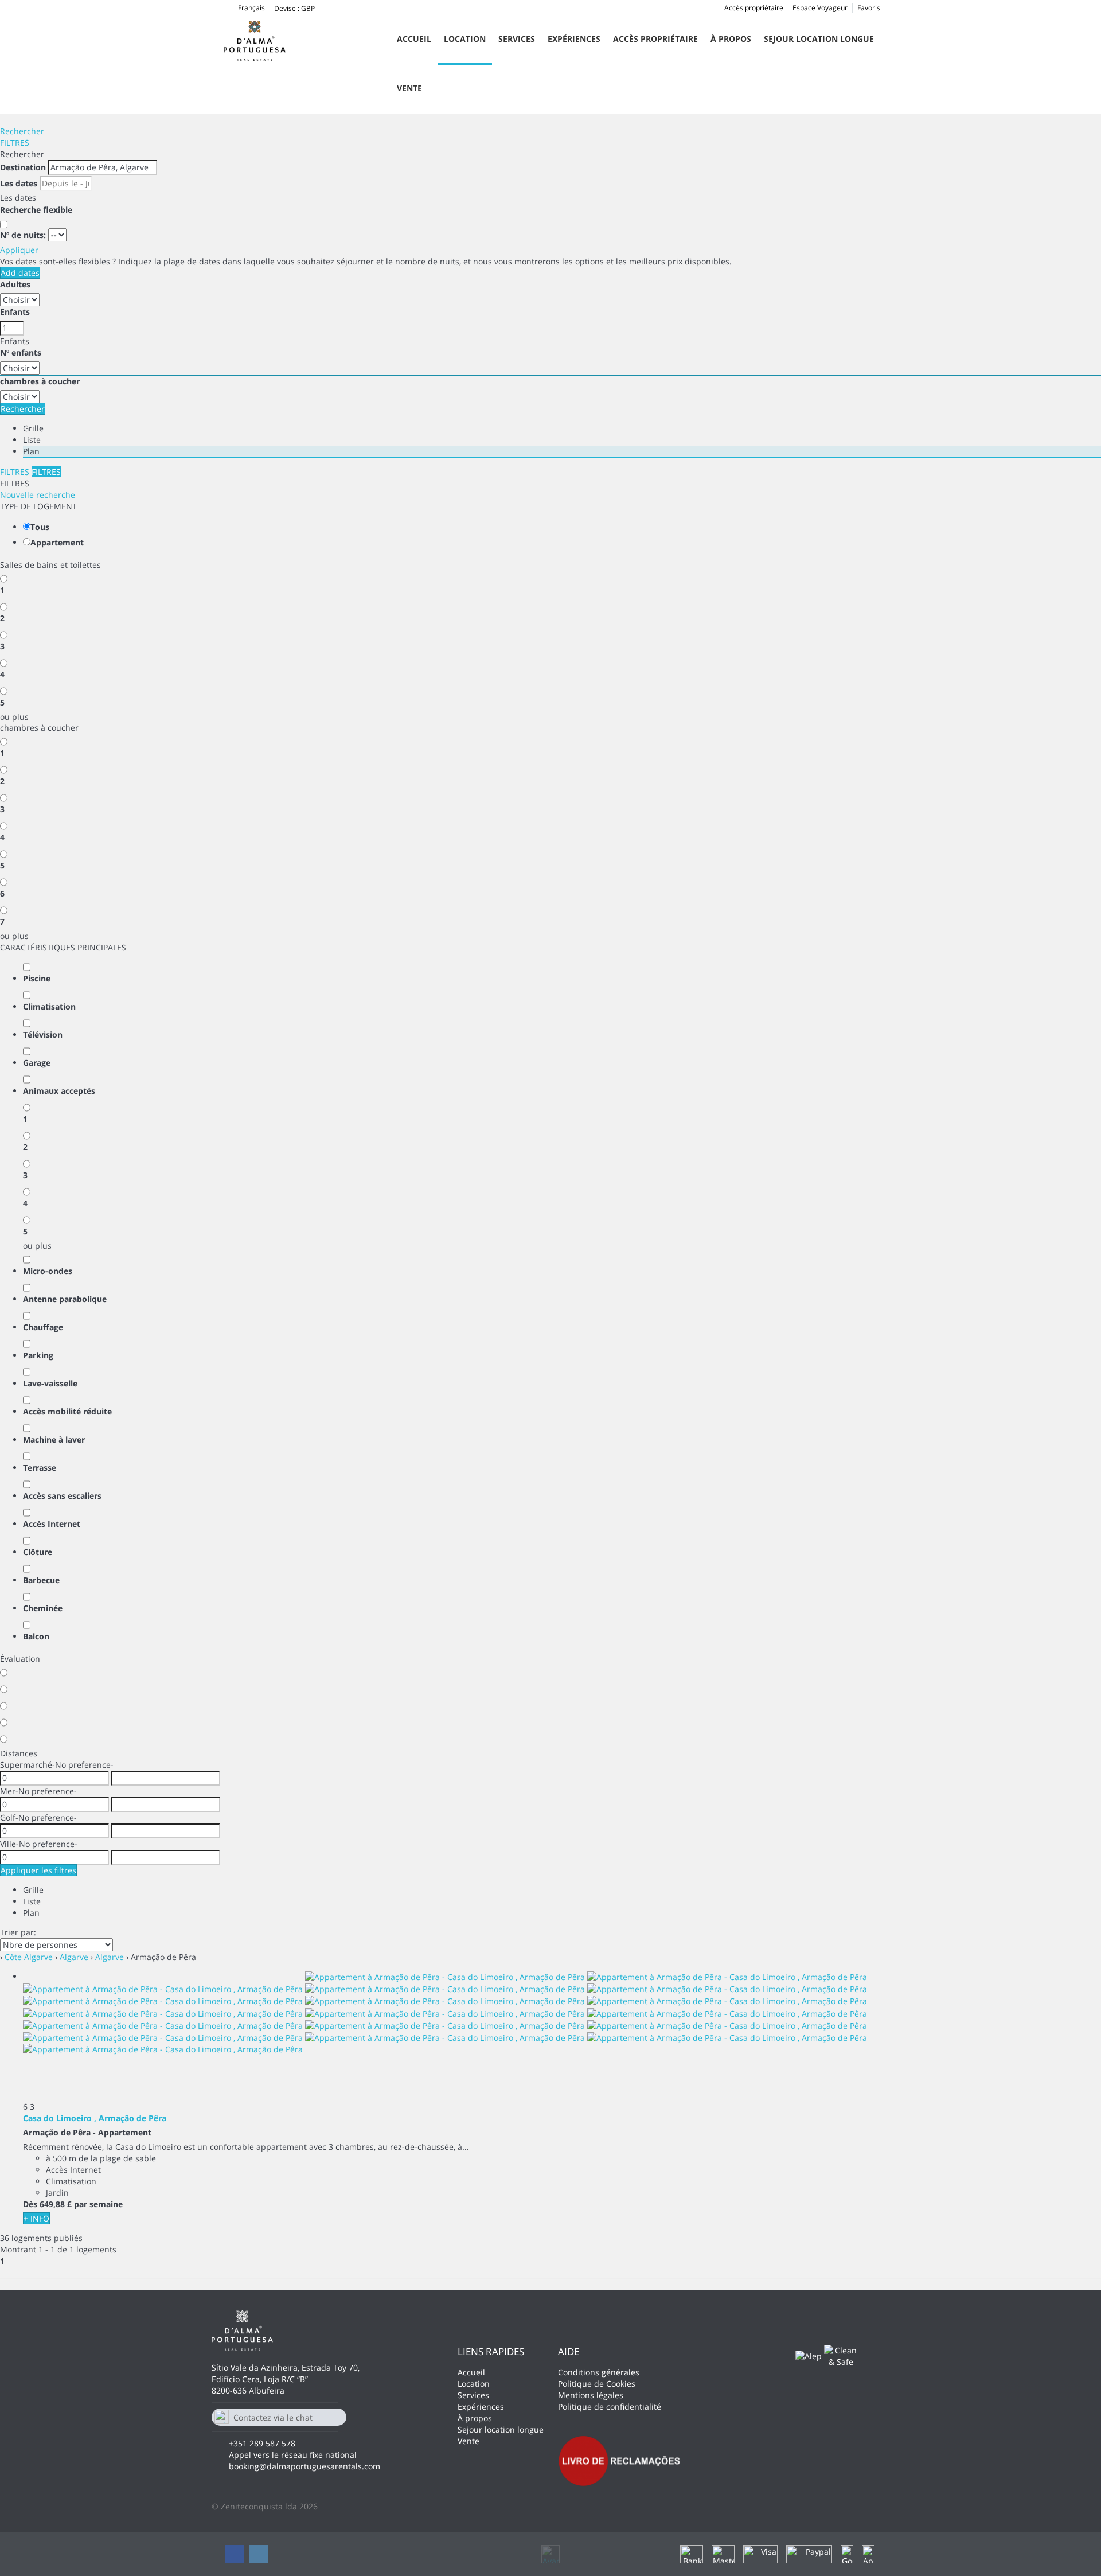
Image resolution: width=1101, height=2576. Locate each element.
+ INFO (36, 2218)
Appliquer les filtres (38, 1870)
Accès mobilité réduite (67, 1411)
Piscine (37, 978)
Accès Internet (52, 1524)
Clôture (38, 1552)
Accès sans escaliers (62, 1496)
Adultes (15, 284)
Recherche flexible (37, 210)
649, (56, 2204)
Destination (23, 167)
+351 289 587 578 (262, 2443)
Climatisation (49, 1006)
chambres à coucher (40, 381)
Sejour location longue (819, 39)
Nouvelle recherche (38, 495)
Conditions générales (599, 2372)
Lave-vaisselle (50, 1383)
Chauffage (43, 1327)
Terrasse (40, 1468)
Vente (409, 88)
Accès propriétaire (754, 8)
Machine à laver (54, 1439)
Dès (30, 2204)
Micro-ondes (48, 1271)
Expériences (574, 39)
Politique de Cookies (597, 2384)
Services (517, 39)
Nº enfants (21, 352)
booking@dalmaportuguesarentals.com (304, 2466)
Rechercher (22, 131)
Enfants (15, 312)
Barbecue (41, 1580)
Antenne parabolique (65, 1299)
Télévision (43, 1034)
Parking (38, 1355)
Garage (37, 1063)
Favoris (869, 8)
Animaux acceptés (59, 1091)
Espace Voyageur (820, 8)
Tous (40, 527)
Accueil (414, 39)
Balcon (36, 1636)
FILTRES (15, 143)
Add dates (20, 273)
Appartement (57, 542)
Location (465, 39)
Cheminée (43, 1608)
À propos (731, 39)
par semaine (98, 2204)
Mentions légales (591, 2395)
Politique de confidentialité (610, 2407)
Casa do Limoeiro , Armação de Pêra (95, 2118)
